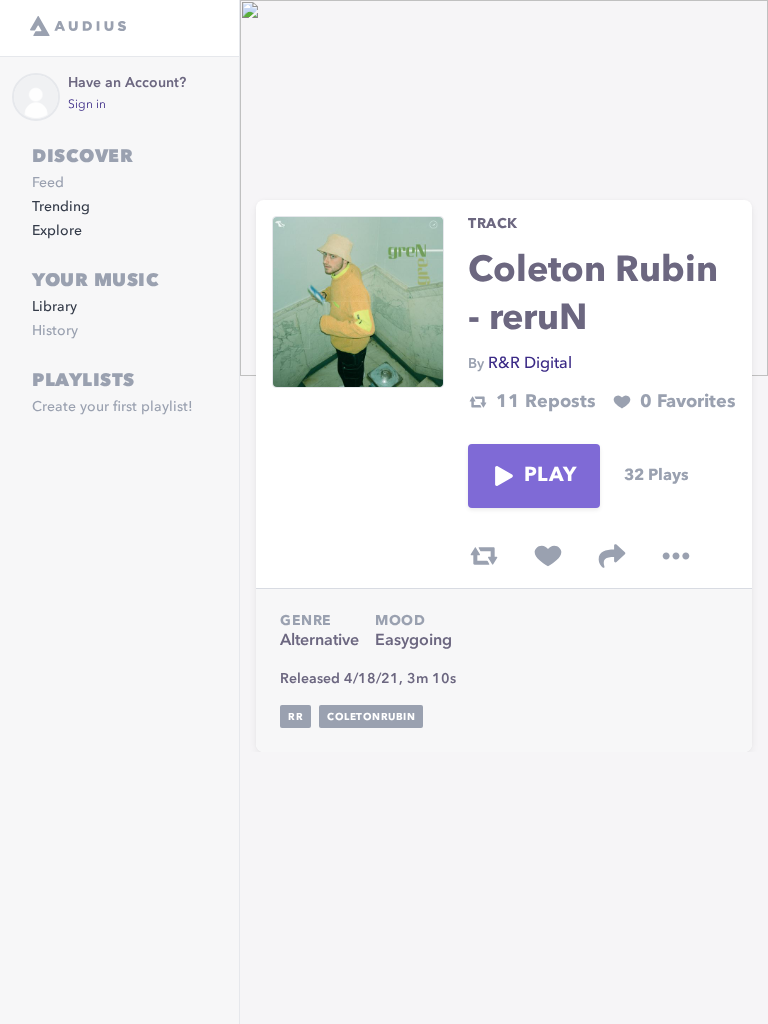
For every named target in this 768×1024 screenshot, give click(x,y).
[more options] (676, 556)
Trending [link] (61, 207)
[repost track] (484, 556)
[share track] (612, 556)
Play (550, 476)
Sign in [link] (87, 105)
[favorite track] (548, 556)
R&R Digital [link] (530, 364)
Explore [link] (57, 231)
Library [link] (54, 307)
